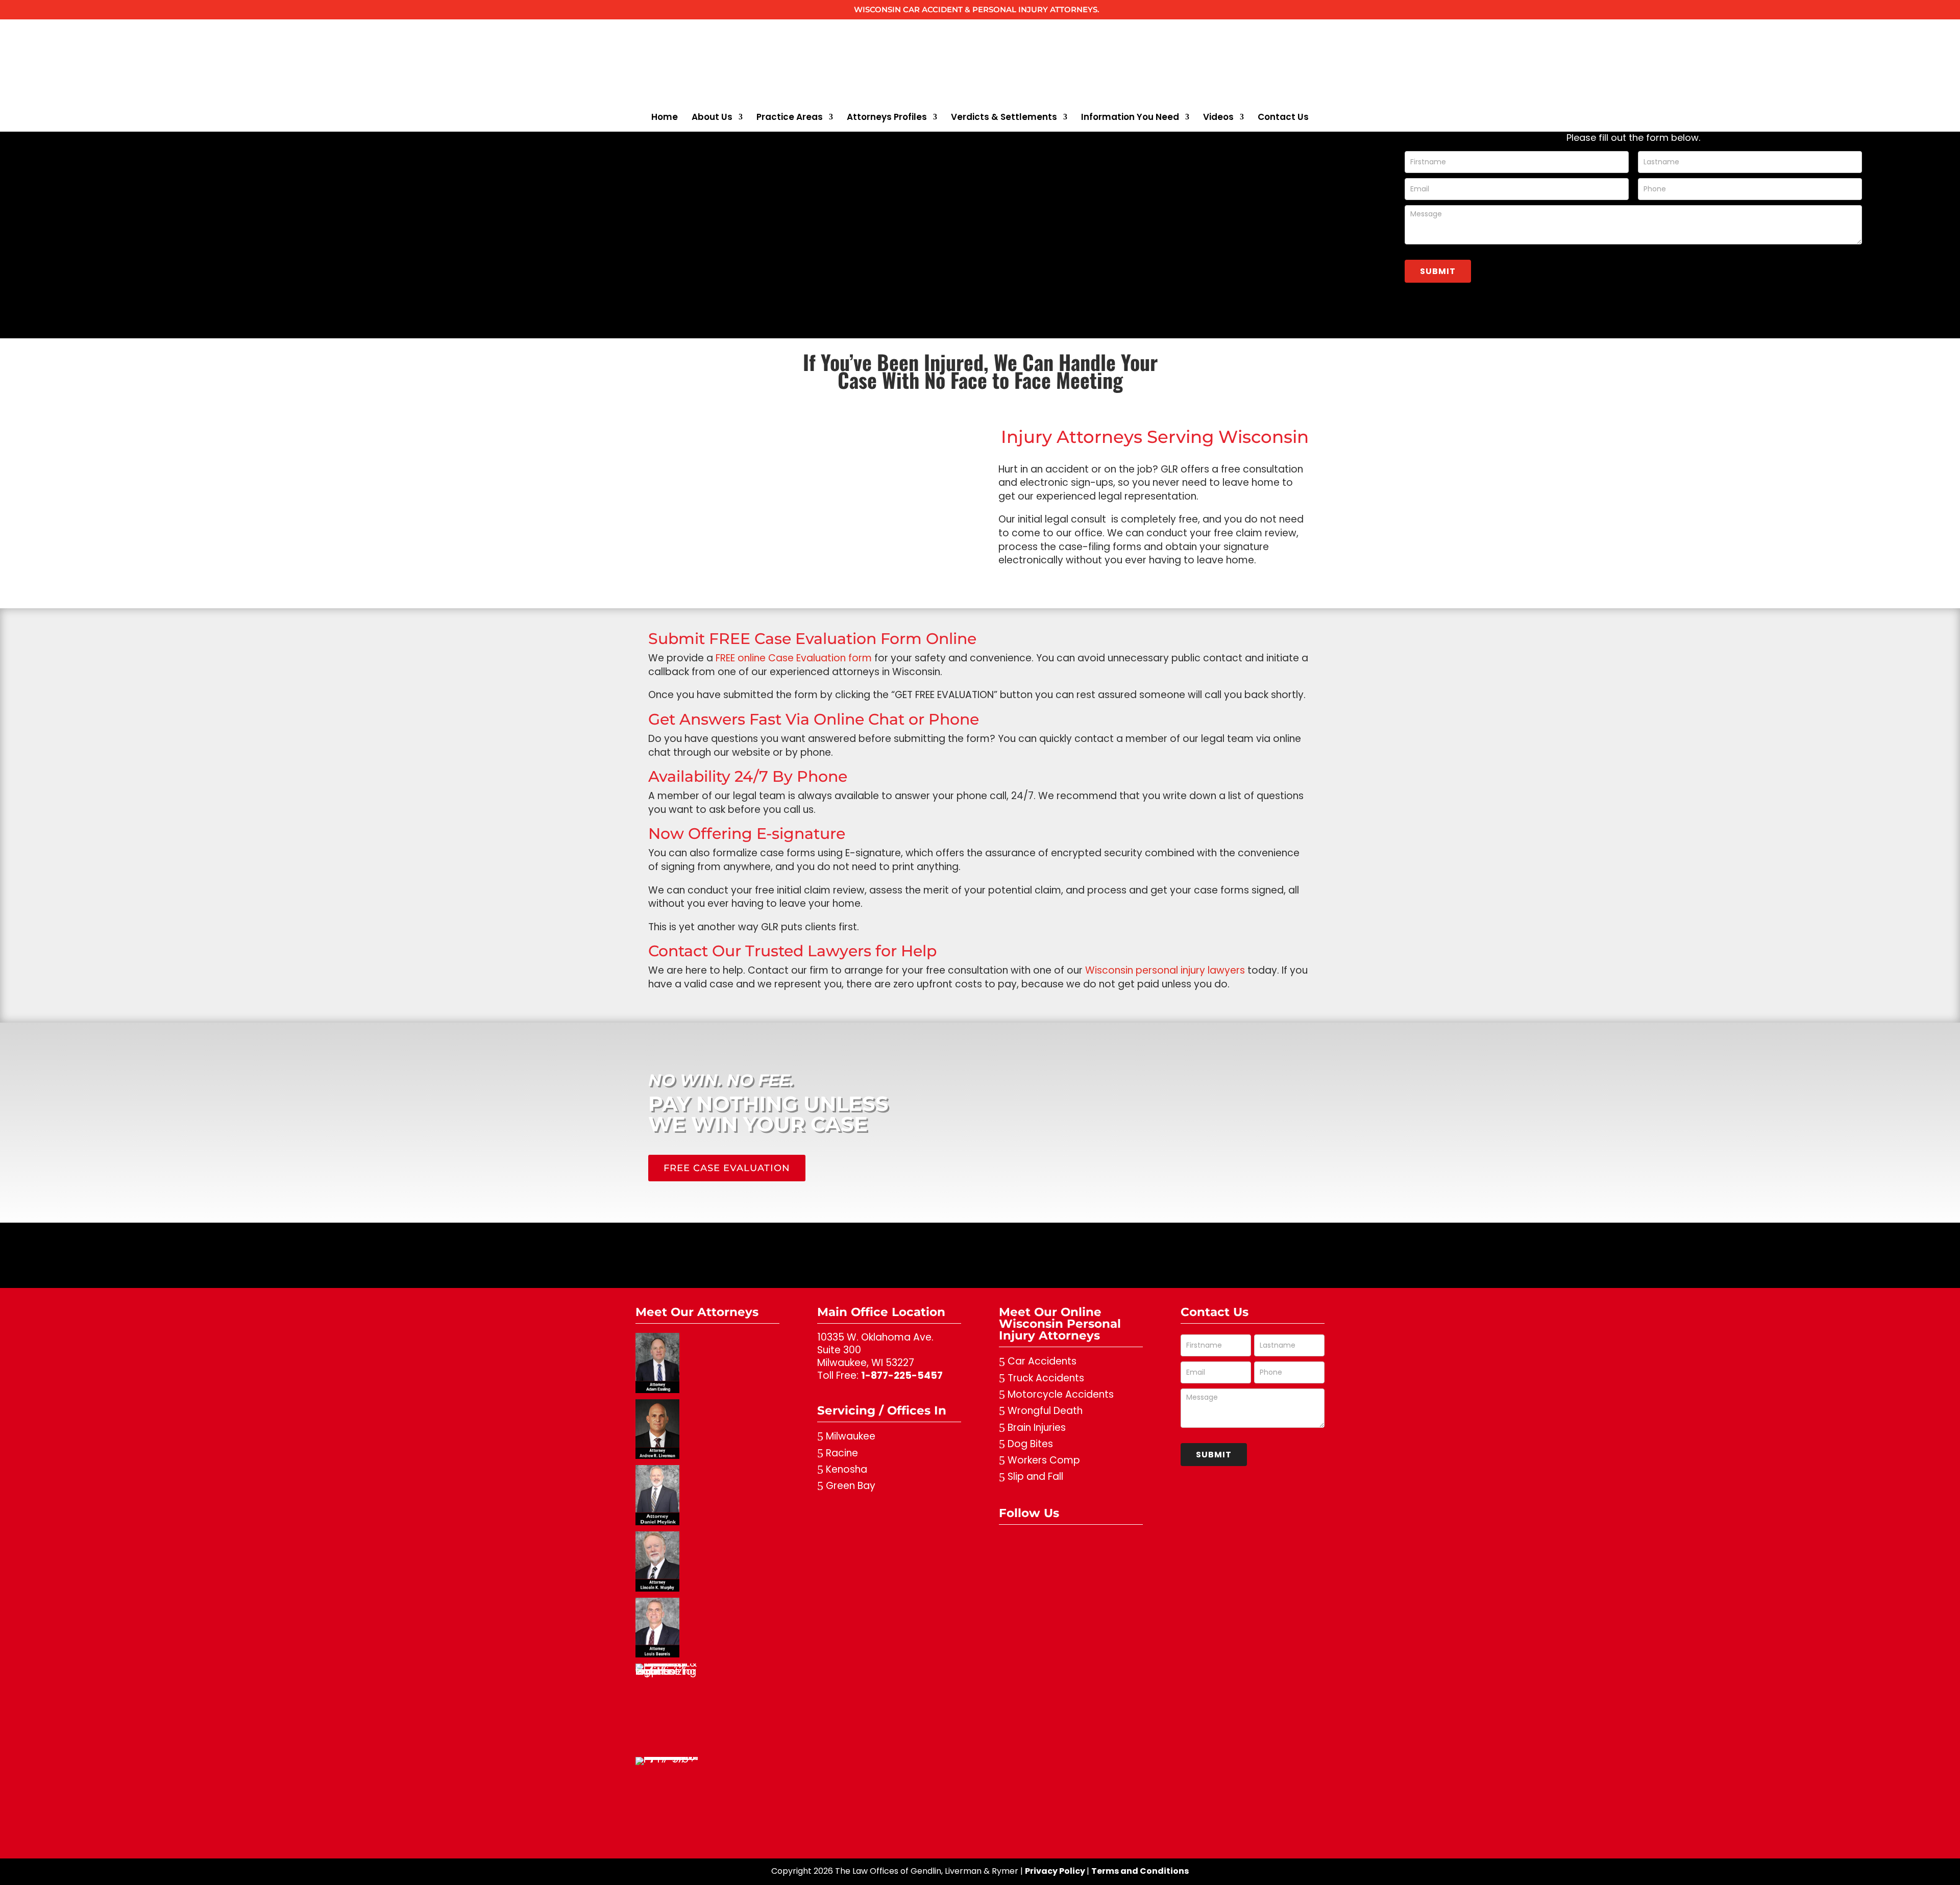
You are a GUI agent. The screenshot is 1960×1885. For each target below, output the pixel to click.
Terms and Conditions (1140, 1871)
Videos (1218, 118)
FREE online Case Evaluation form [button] (794, 658)
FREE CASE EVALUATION (727, 1168)
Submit (1438, 271)
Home (665, 118)
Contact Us (1283, 118)
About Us (712, 118)
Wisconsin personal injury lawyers (1165, 970)
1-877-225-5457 (902, 1375)
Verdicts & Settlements (1004, 118)
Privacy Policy (1055, 1871)
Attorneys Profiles (887, 118)
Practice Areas (790, 118)
